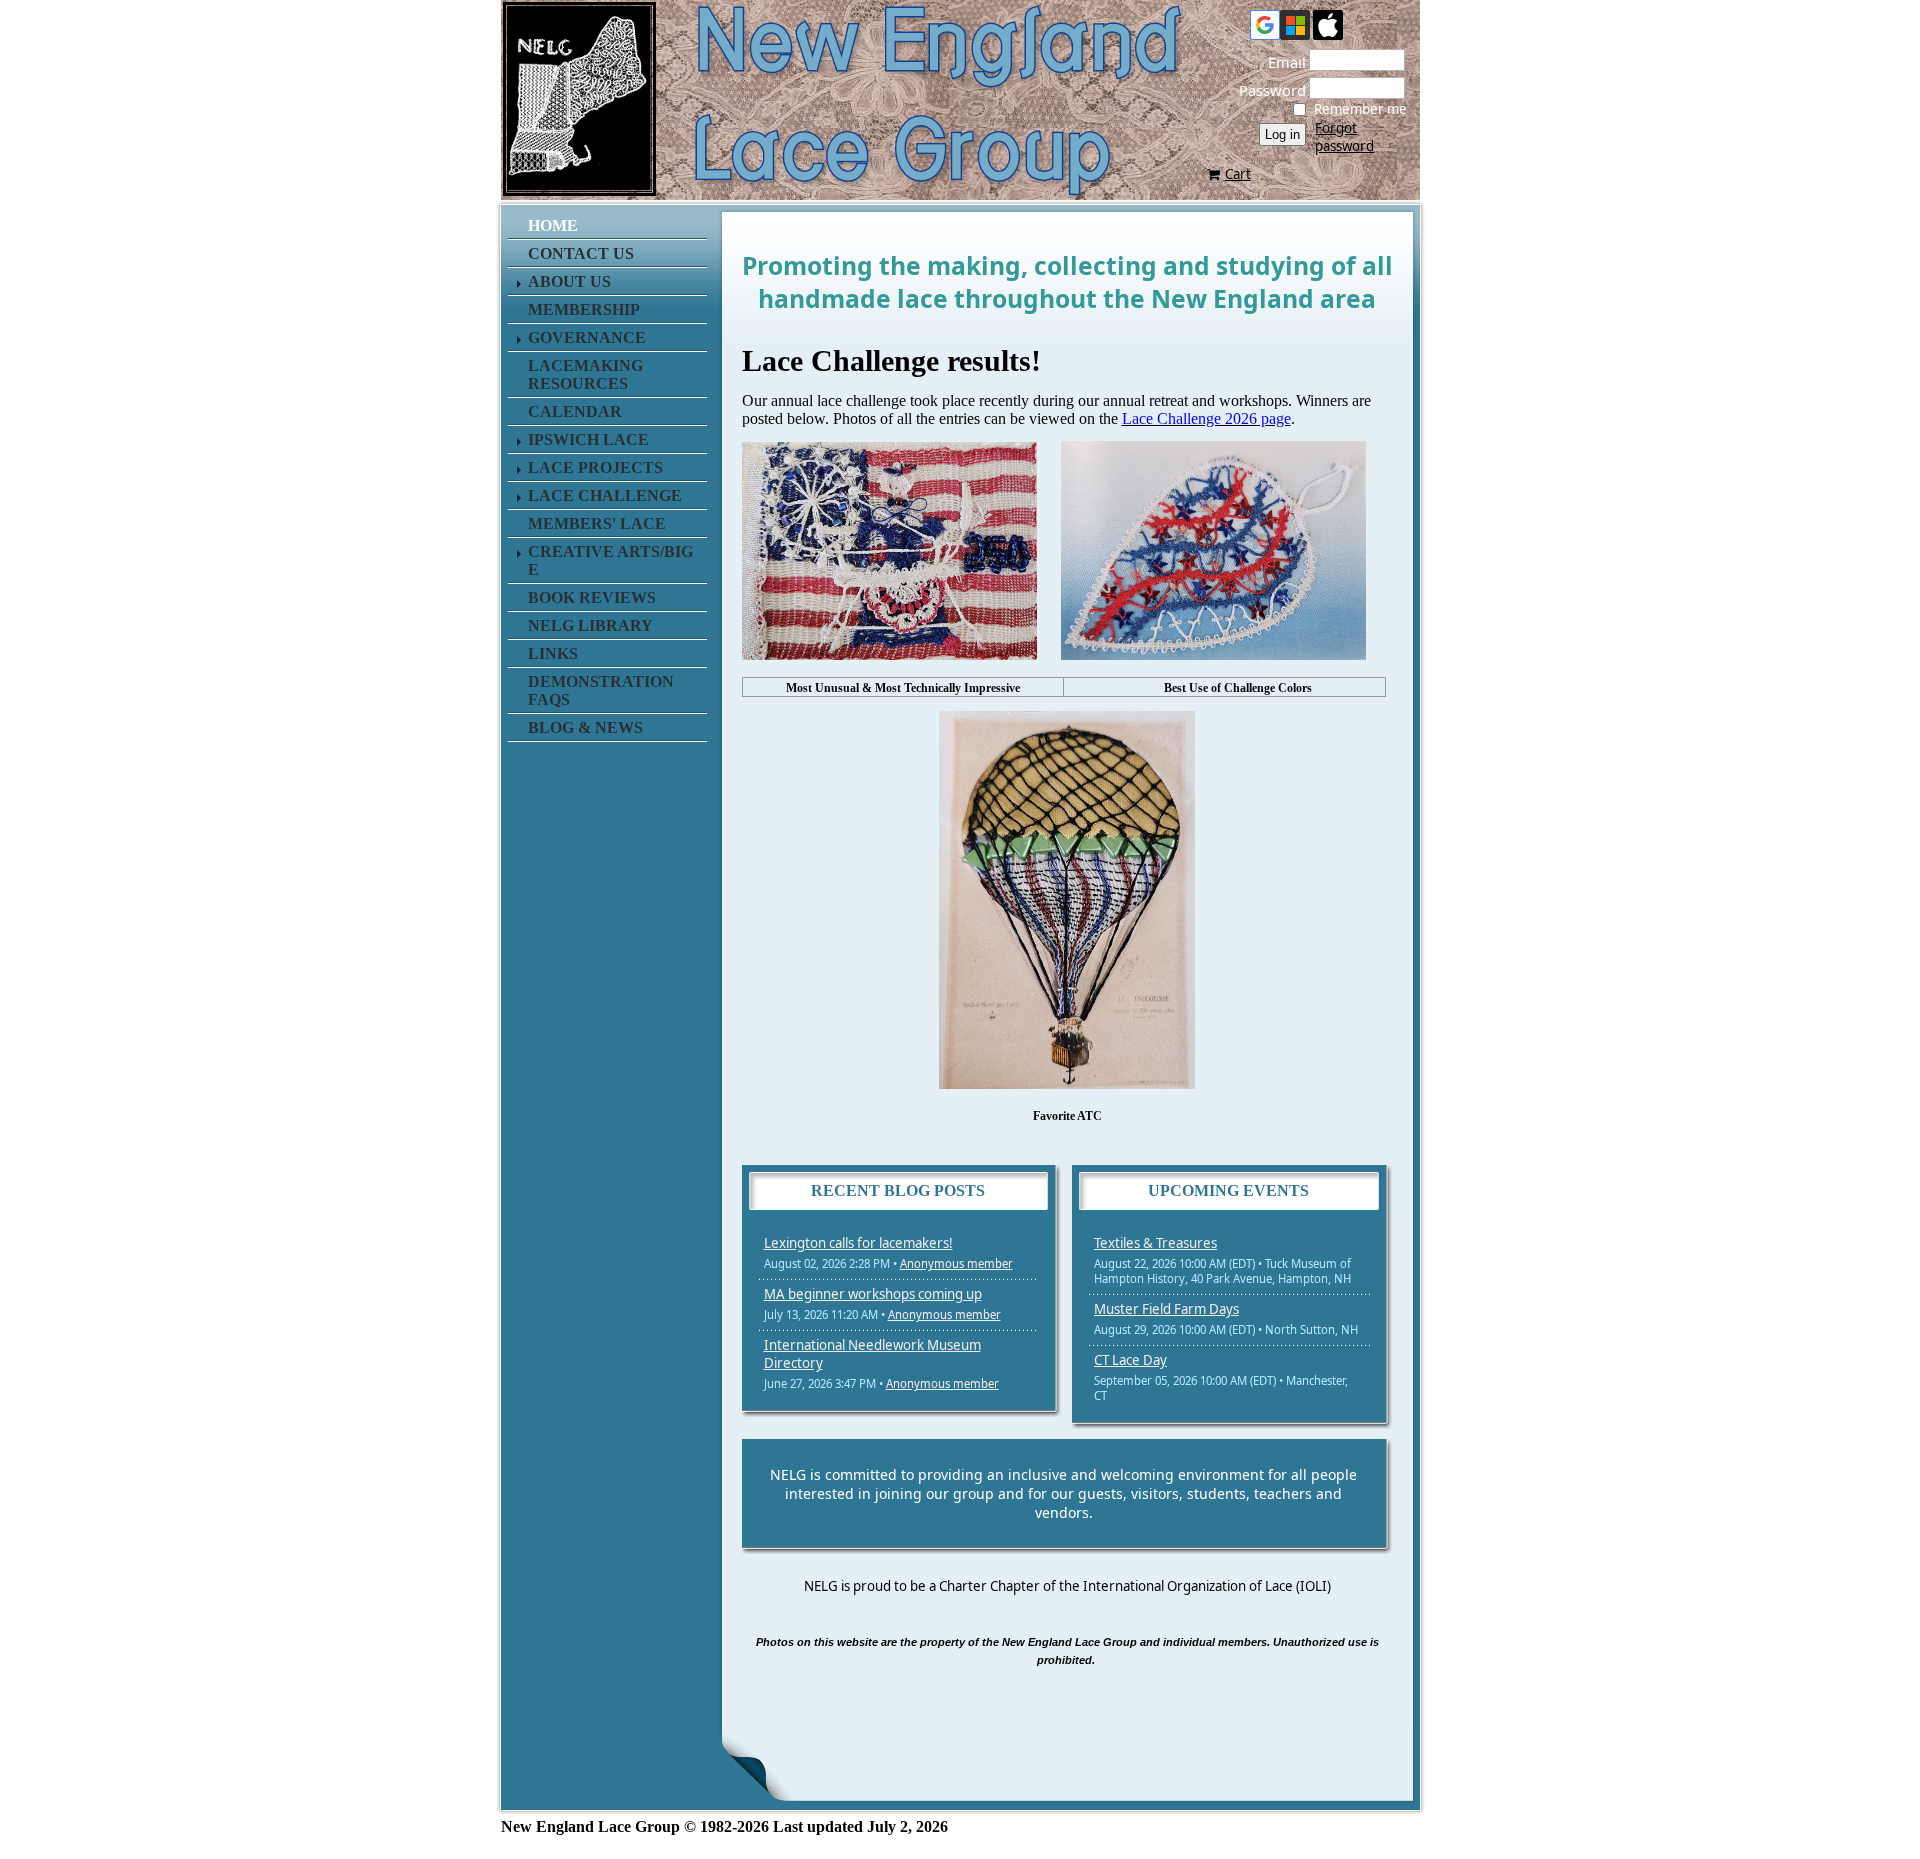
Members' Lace (597, 523)
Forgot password (1344, 137)
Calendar (575, 411)
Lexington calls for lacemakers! (858, 1243)
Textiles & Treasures (1155, 1243)
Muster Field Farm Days (1166, 1309)
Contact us (581, 253)
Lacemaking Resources (585, 374)
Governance (587, 337)
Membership (584, 309)
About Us (569, 281)
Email (1281, 62)
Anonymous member (956, 1263)
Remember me (1360, 109)
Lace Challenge (605, 495)
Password (1266, 90)
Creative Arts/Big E (610, 560)
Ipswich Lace (588, 439)
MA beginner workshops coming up (873, 1294)
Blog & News (585, 727)
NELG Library (590, 625)
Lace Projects (595, 467)
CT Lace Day (1130, 1360)
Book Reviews (592, 597)
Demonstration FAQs (601, 690)
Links (553, 653)
